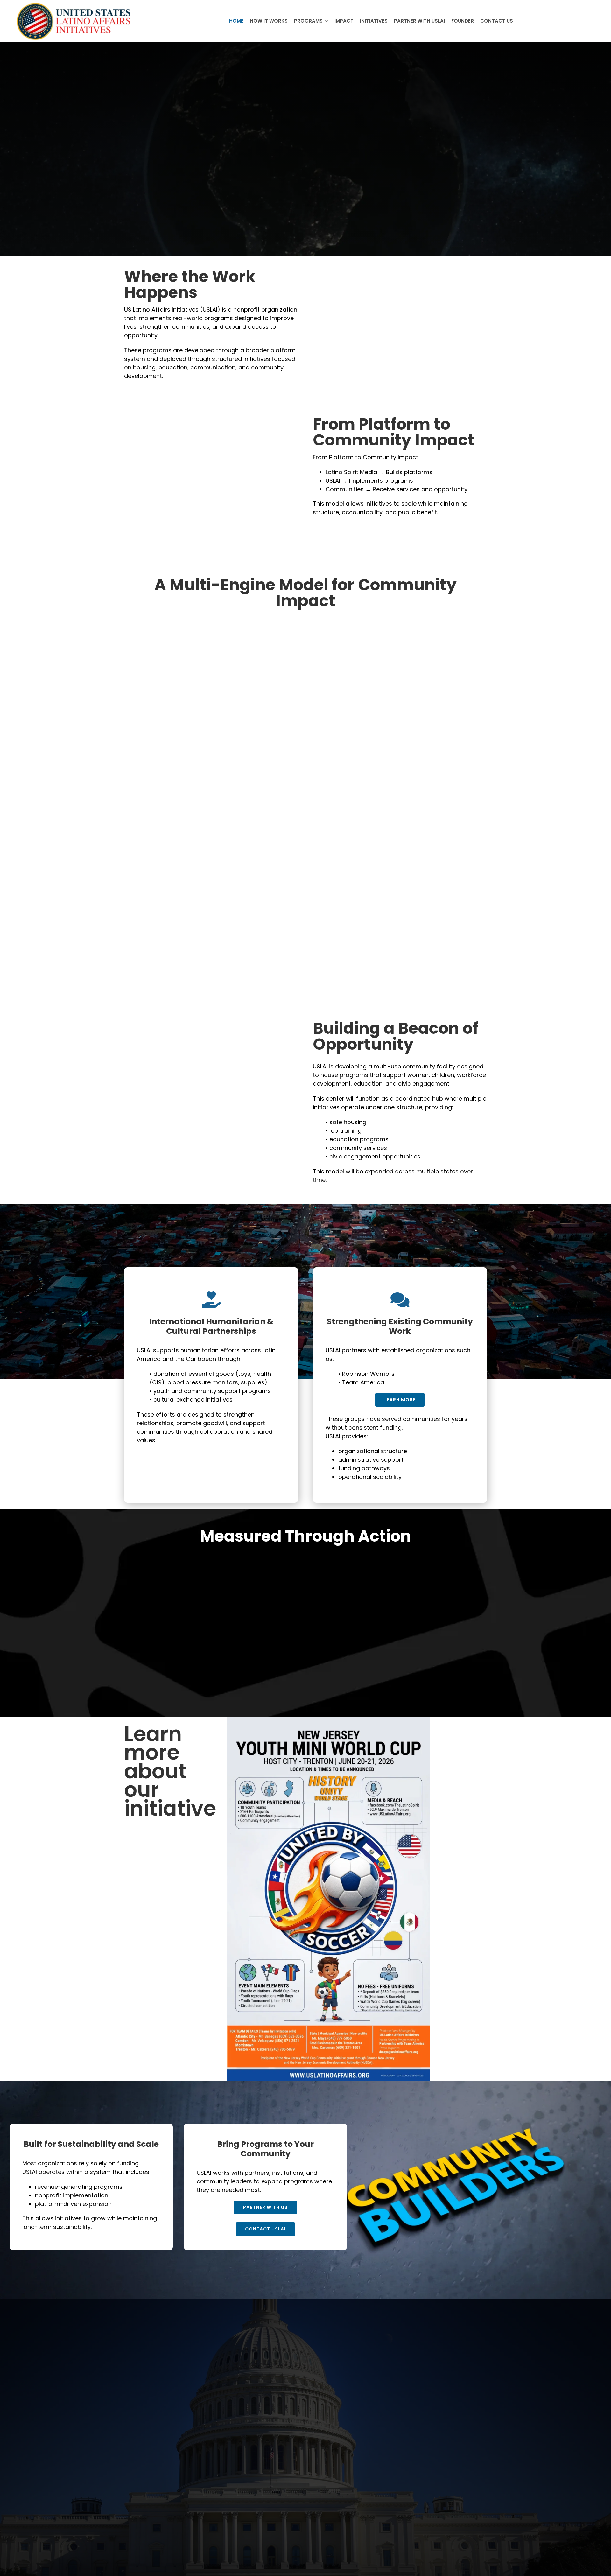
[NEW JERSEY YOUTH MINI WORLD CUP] (329, 1720)
